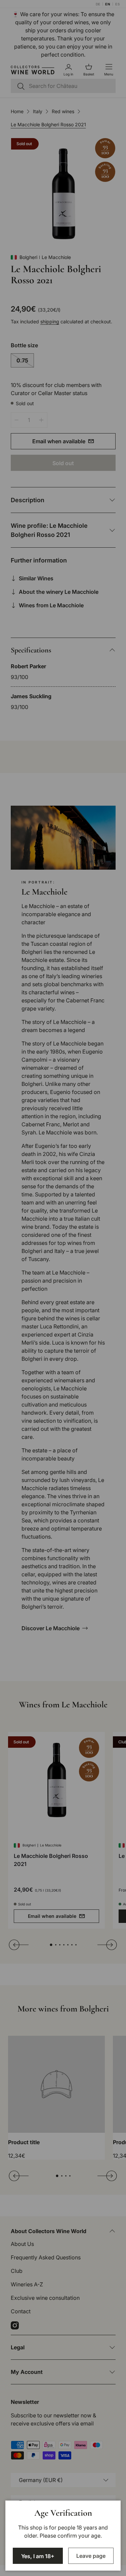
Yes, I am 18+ (38, 2556)
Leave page (91, 2556)
